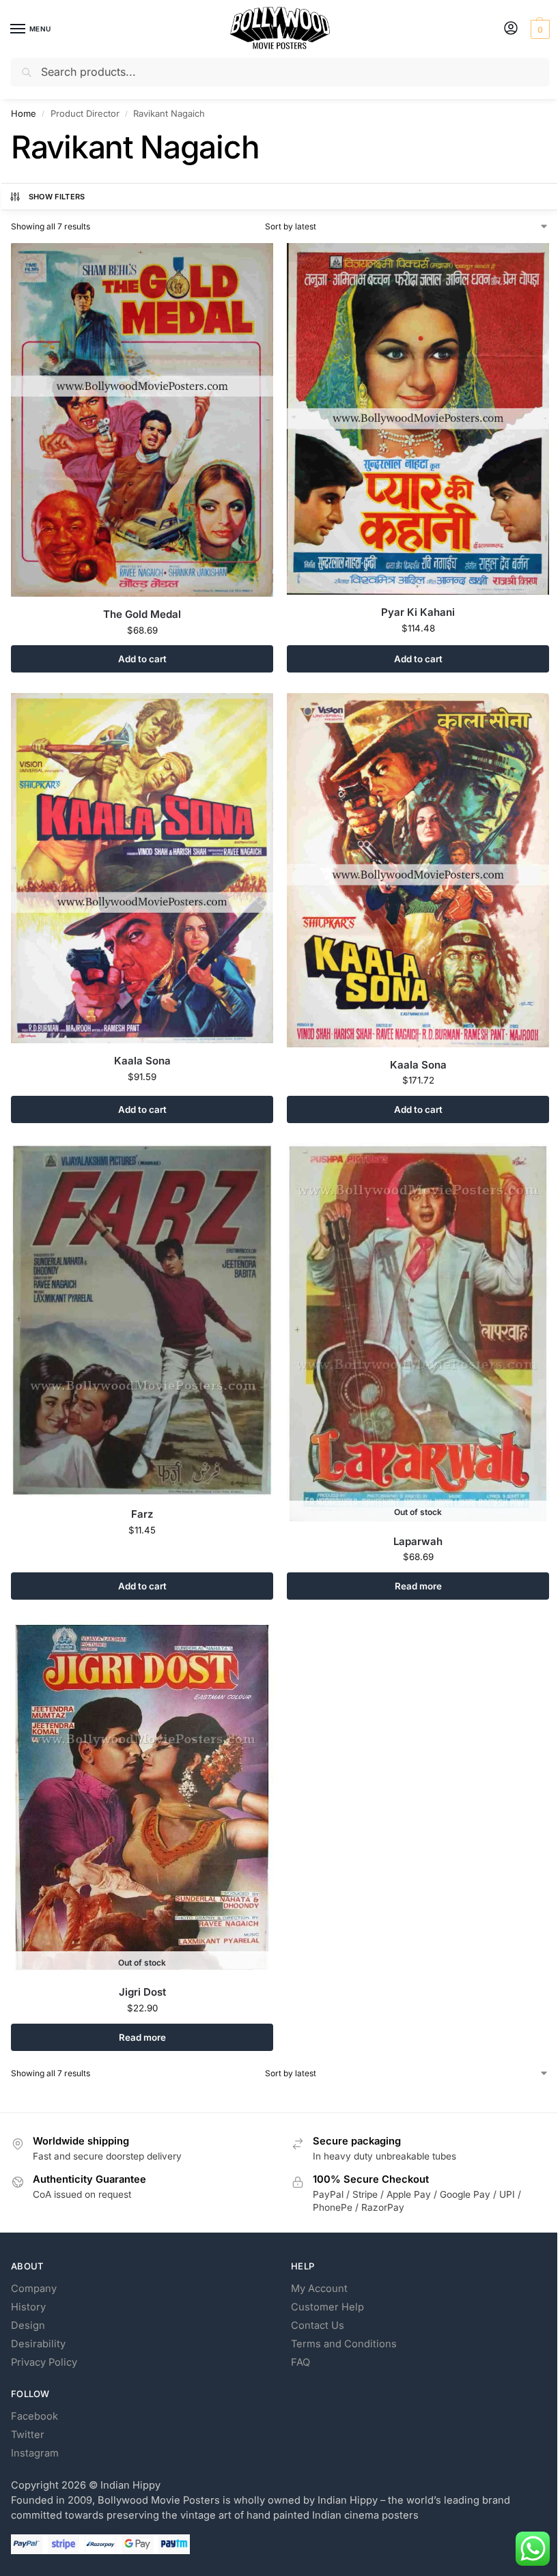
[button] (538, 29)
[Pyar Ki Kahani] (418, 419)
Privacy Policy (44, 2362)
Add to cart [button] (142, 659)
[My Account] (511, 29)
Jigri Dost (142, 1992)
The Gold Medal (142, 614)
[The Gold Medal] (142, 420)
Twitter (28, 2435)
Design (28, 2325)
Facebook (34, 2416)
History (28, 2307)
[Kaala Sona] (142, 868)
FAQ (300, 2362)
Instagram (35, 2453)
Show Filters (57, 197)
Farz (142, 1514)
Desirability (38, 2344)
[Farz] (142, 1320)
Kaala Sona (142, 1061)
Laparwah (418, 1541)
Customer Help (327, 2307)
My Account (319, 2289)
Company (34, 2289)
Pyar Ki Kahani (418, 612)
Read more (418, 1586)
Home (24, 113)
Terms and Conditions (344, 2344)
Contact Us (318, 2325)
